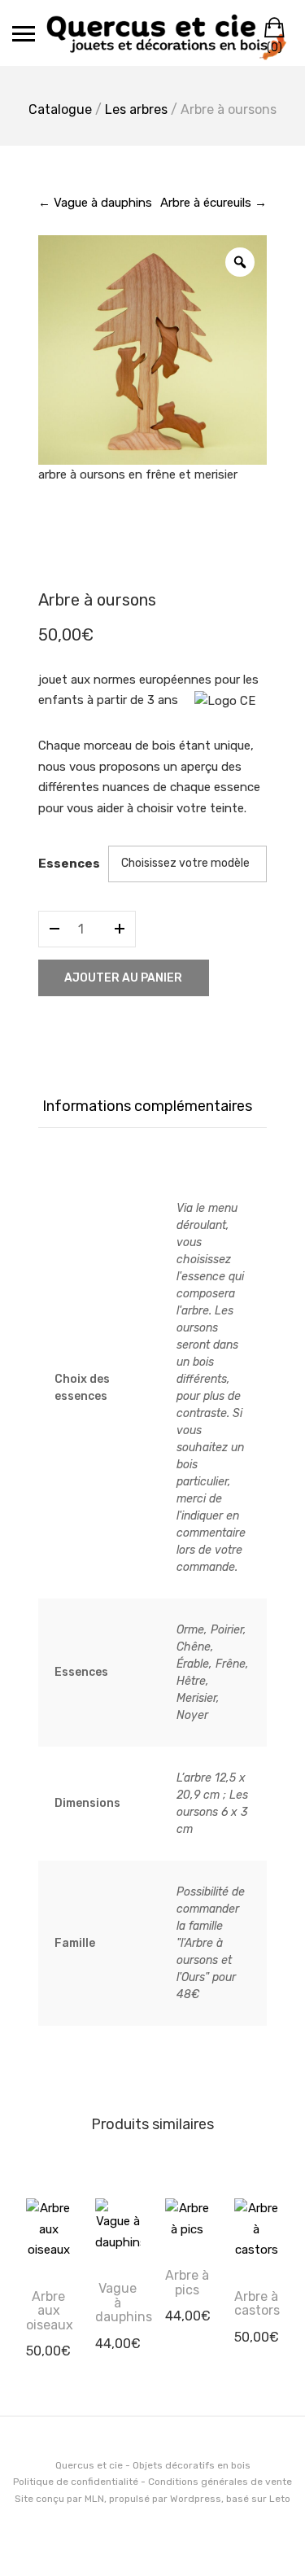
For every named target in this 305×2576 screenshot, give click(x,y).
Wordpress (196, 2499)
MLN (94, 2499)
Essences (69, 864)
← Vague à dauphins (95, 203)
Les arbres (136, 109)
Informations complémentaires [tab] (147, 1106)
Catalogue (60, 109)
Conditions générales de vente (220, 2482)
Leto (280, 2499)
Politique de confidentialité (76, 2482)
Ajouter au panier (123, 978)
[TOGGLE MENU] (24, 33)
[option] (153, 350)
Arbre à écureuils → (213, 203)
